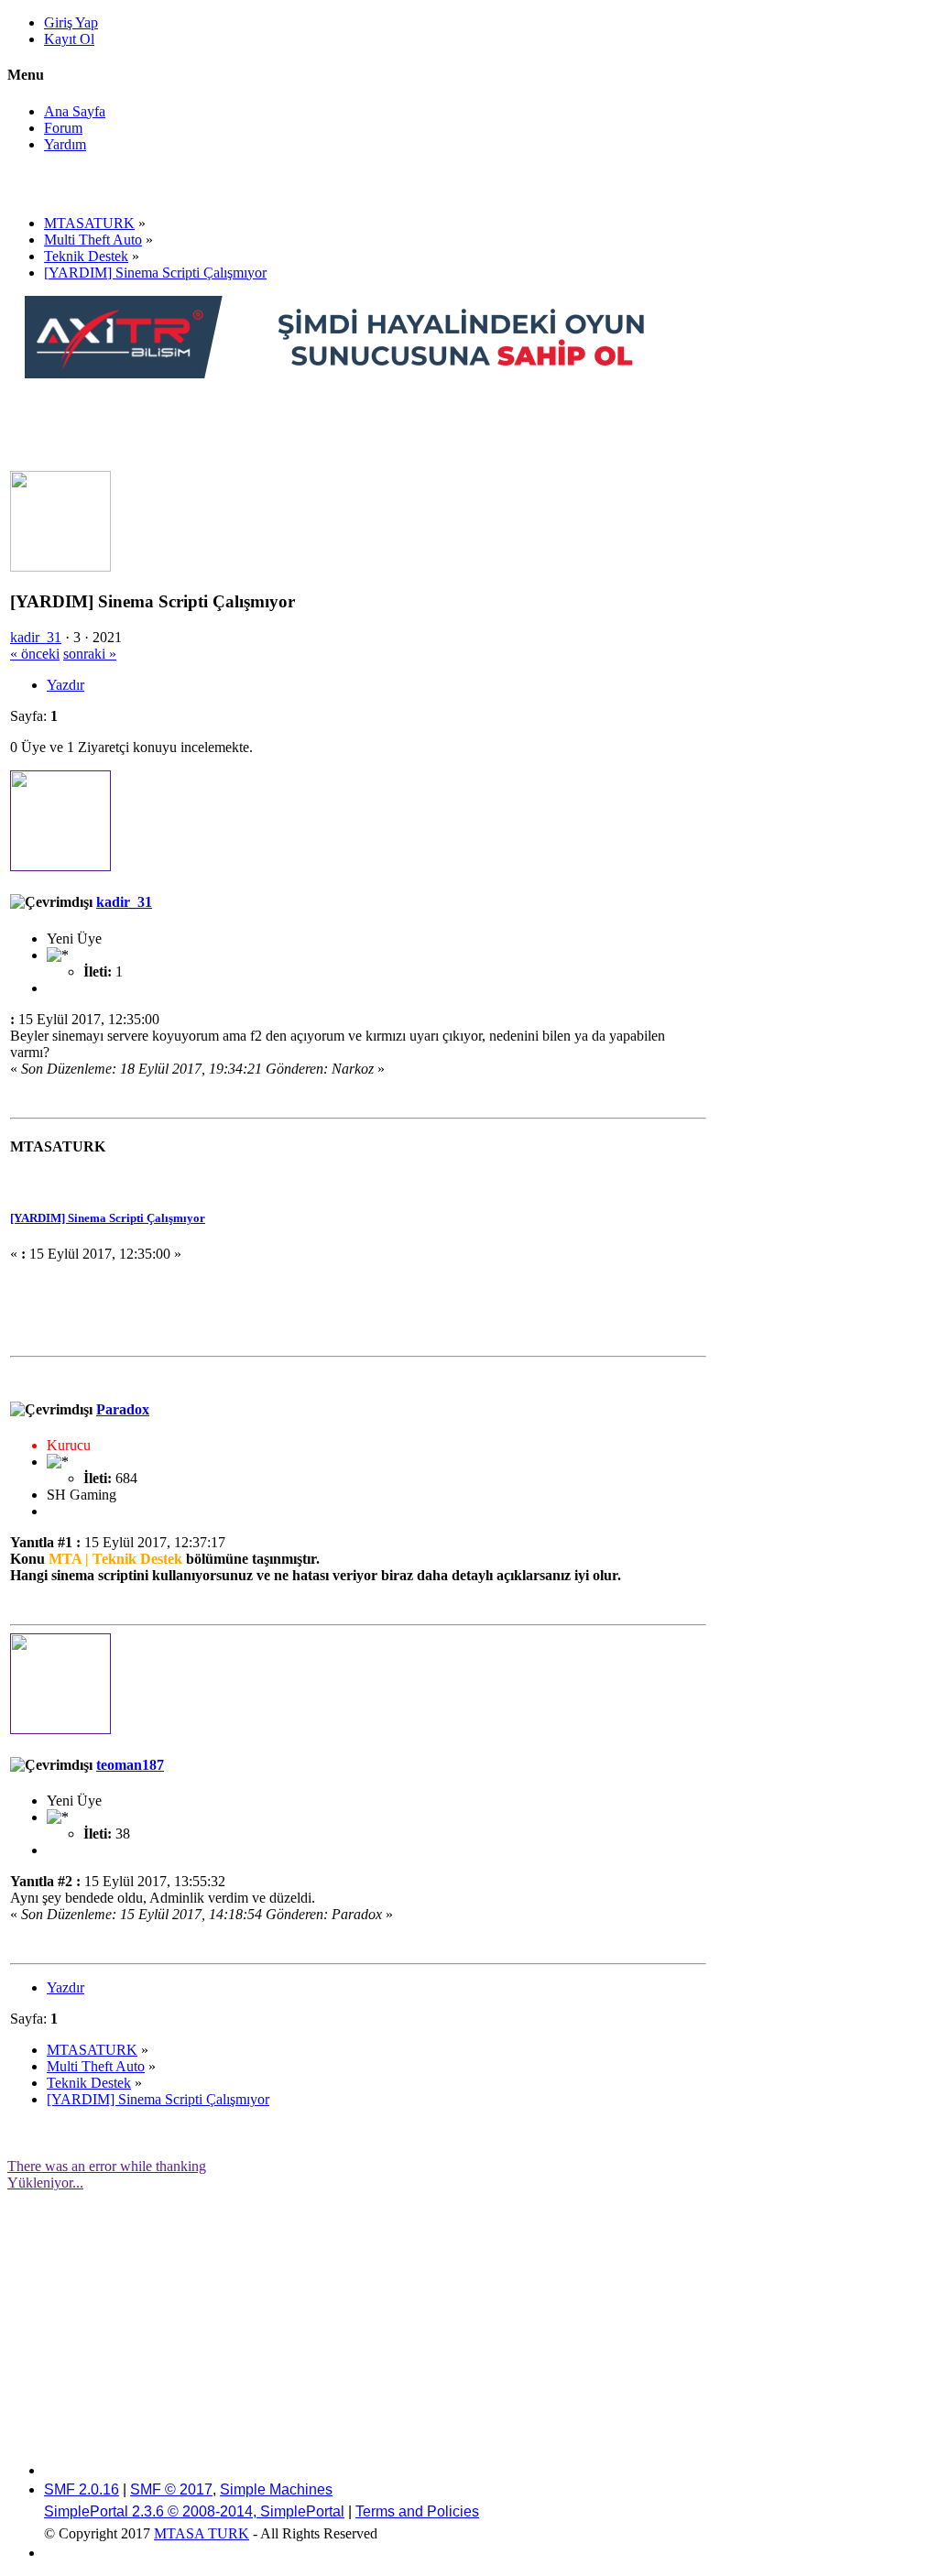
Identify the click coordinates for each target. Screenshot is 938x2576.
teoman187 (130, 1765)
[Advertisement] (358, 423)
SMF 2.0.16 (82, 2489)
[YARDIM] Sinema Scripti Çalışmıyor (108, 1218)
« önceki (35, 654)
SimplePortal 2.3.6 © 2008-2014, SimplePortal (194, 2511)
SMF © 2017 (171, 2489)
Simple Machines (276, 2489)
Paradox (123, 1409)
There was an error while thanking (107, 2166)
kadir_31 (36, 637)
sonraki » (90, 654)
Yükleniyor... (45, 2183)
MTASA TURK (202, 2533)
